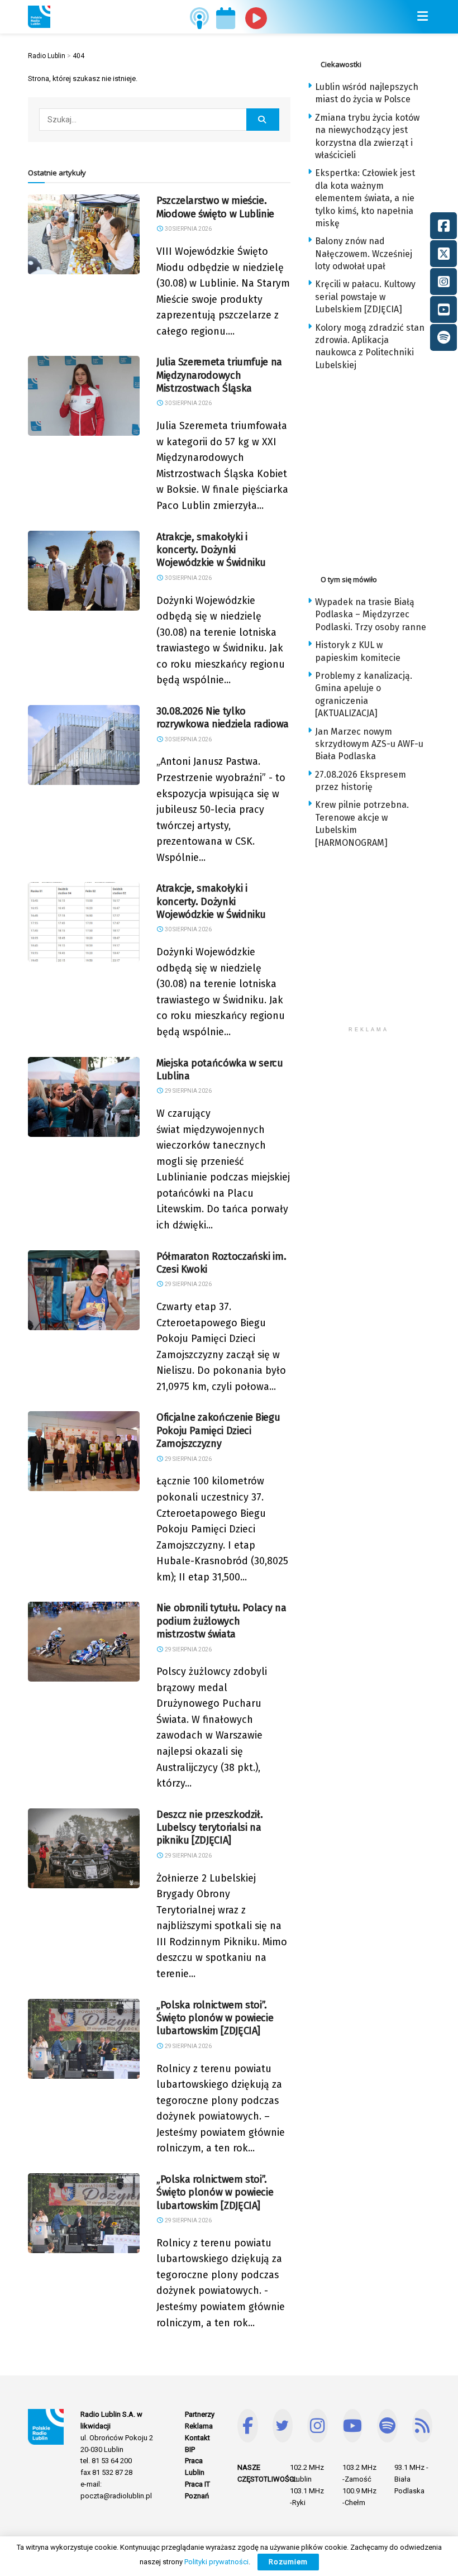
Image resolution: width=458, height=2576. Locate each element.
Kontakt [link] (197, 2438)
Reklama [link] (199, 2426)
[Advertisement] (383, 469)
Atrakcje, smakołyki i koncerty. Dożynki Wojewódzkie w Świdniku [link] (211, 550)
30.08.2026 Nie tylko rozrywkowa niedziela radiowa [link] (223, 718)
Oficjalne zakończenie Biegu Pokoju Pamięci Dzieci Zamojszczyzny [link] (218, 1430)
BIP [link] (190, 2449)
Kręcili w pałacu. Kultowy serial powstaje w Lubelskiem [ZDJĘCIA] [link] (365, 297)
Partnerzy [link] (200, 2414)
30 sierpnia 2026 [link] (188, 229)
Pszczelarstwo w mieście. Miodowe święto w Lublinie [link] (215, 207)
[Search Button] (263, 120)
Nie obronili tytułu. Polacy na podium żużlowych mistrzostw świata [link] (221, 1621)
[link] (39, 17)
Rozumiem (288, 2562)
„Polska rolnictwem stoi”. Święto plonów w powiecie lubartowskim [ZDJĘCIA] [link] (215, 2018)
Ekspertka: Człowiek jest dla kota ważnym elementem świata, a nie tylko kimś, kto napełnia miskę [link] (365, 198)
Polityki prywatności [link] (216, 2562)
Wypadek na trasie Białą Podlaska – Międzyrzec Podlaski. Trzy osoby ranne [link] (371, 615)
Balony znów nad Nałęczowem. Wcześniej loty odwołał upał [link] (364, 254)
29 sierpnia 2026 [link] (188, 1091)
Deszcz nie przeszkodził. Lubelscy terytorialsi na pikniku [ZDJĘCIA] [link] (209, 1828)
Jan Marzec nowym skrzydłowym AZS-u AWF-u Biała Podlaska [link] (369, 744)
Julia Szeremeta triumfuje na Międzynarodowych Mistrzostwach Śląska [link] (219, 375)
